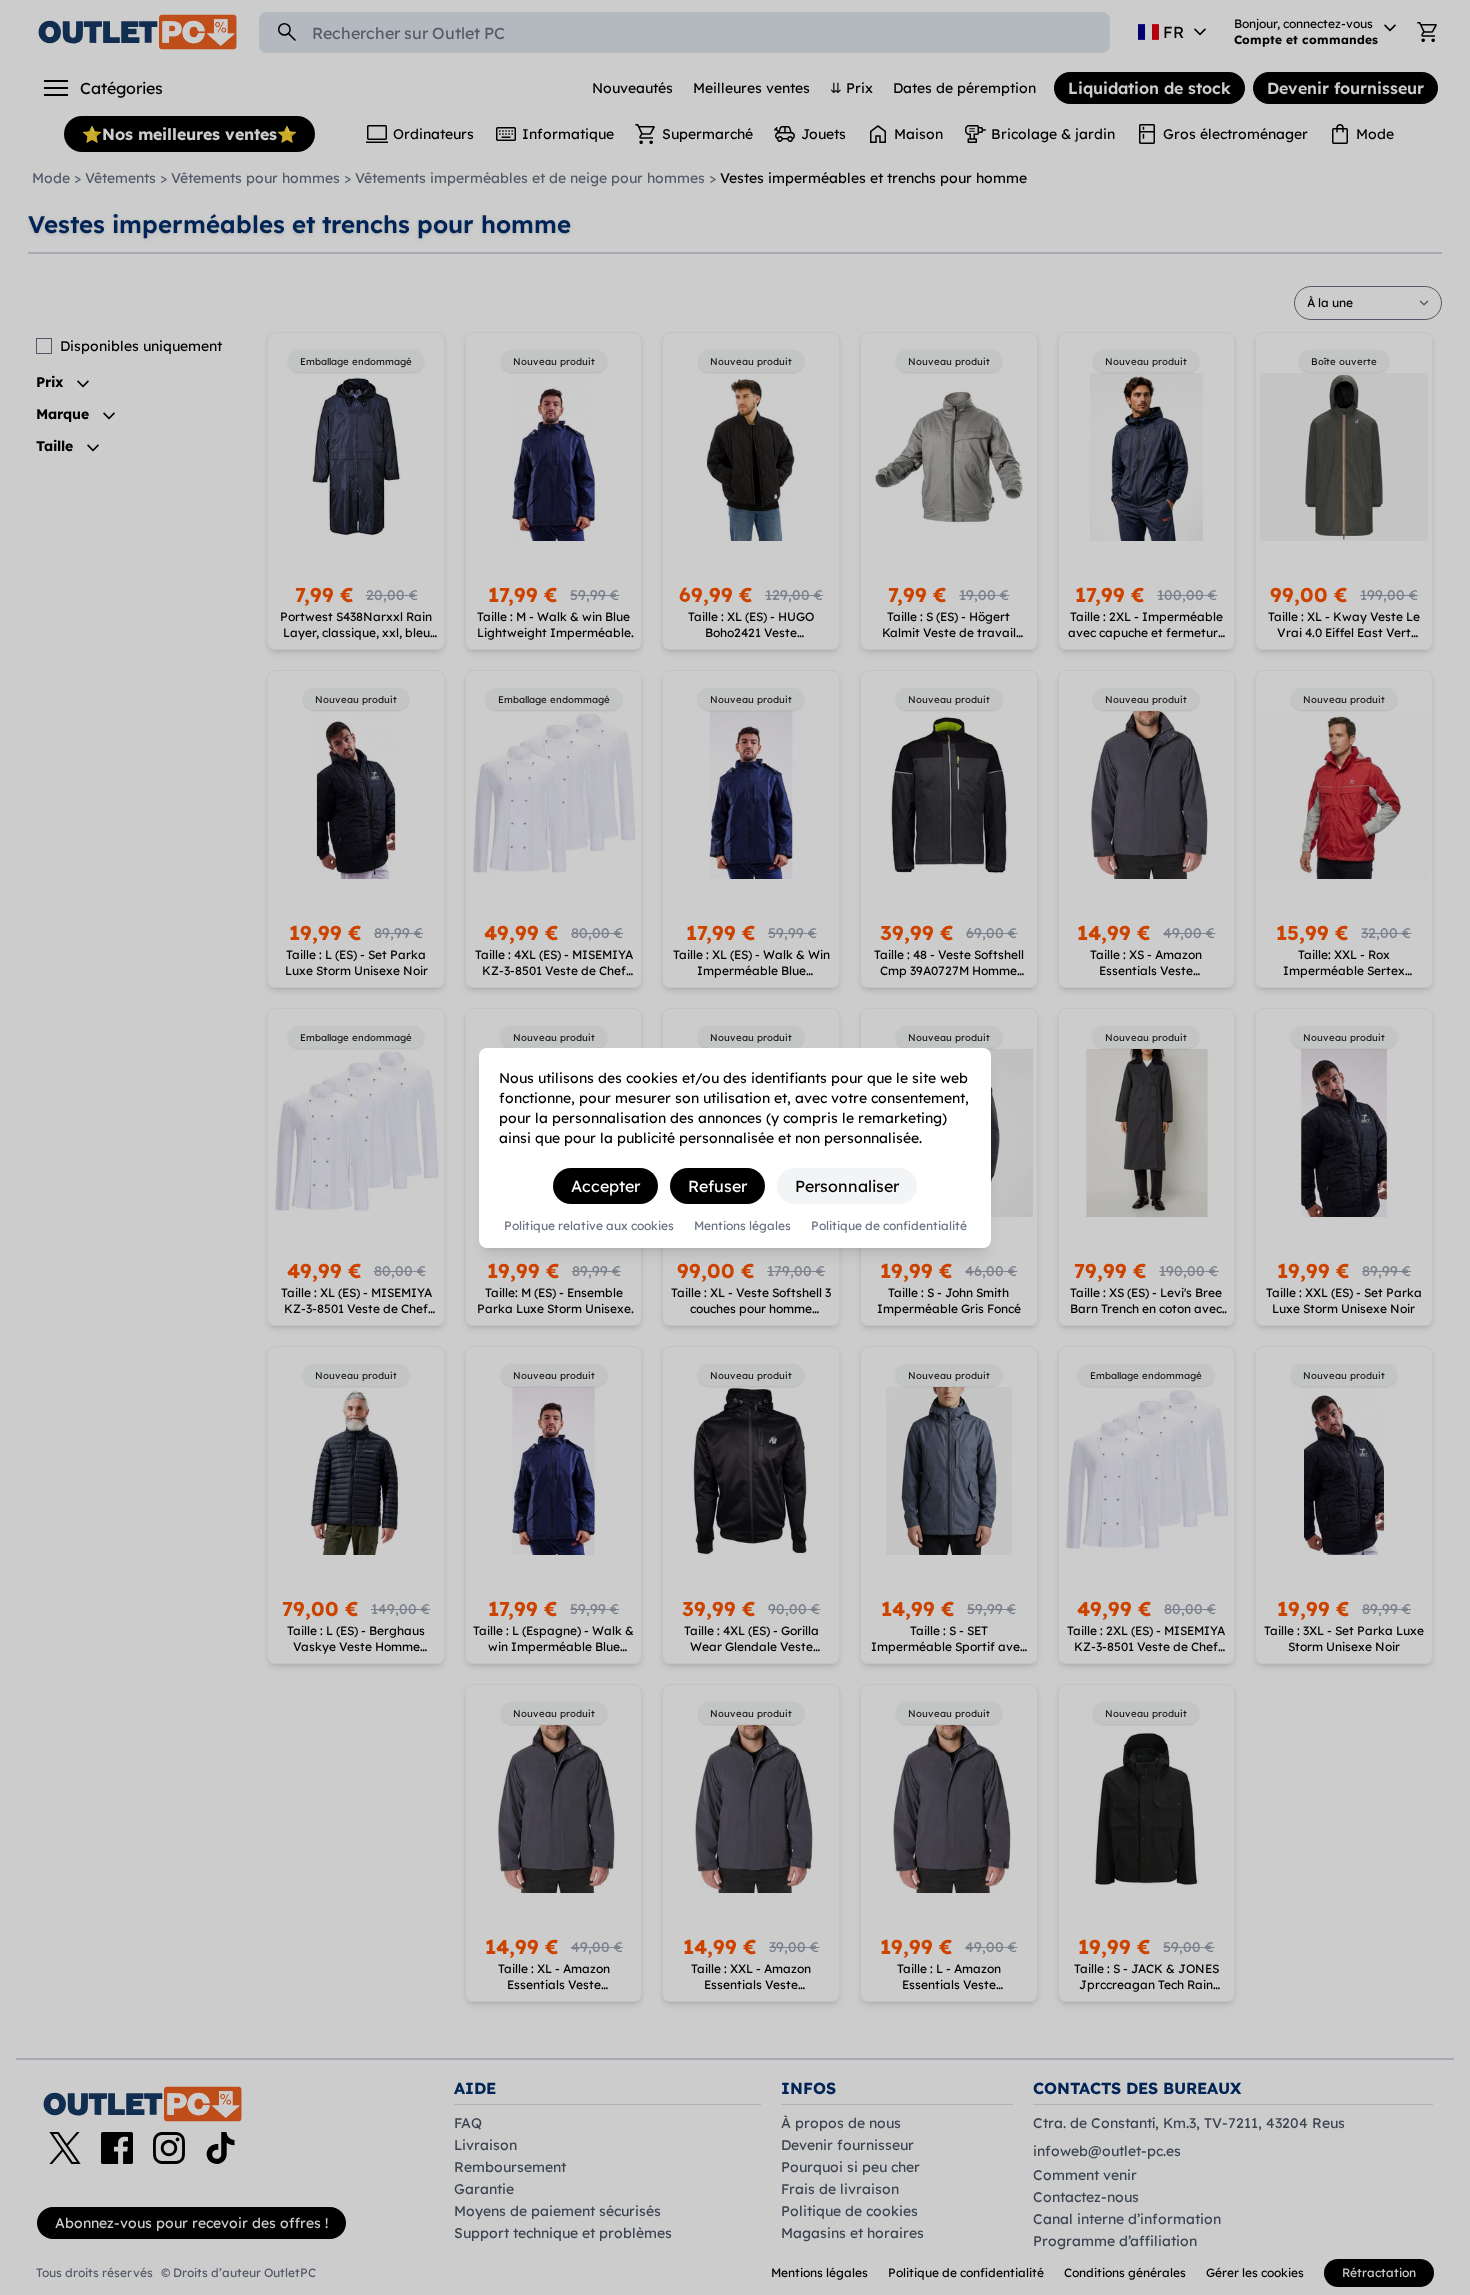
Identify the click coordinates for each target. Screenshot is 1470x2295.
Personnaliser (847, 1186)
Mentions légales (742, 1226)
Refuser (717, 1186)
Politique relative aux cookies (589, 1226)
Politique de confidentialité (889, 1226)
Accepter (605, 1186)
